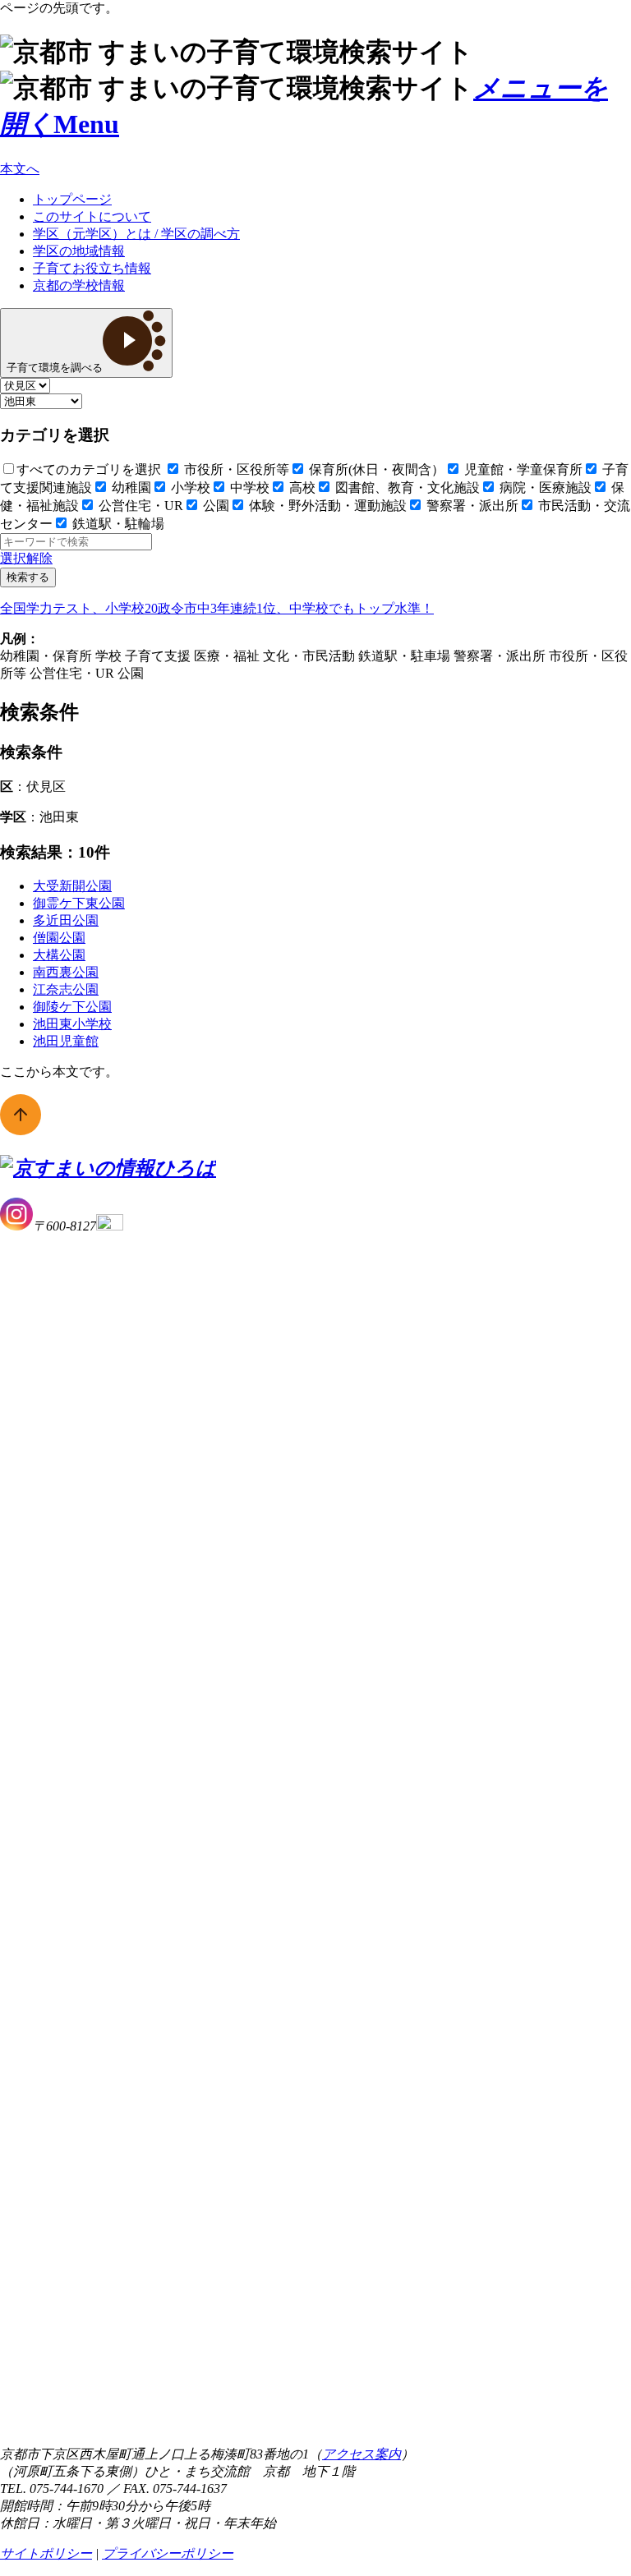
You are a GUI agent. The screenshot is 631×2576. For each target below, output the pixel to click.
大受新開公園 (72, 886)
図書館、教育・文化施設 (406, 488)
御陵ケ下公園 (72, 1007)
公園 (214, 506)
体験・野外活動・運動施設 (326, 506)
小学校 (189, 488)
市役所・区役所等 (235, 469)
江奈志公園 (66, 989)
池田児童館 (66, 1041)
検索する (28, 577)
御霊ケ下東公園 (79, 903)
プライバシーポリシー (168, 2553)
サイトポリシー (46, 2553)
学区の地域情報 (79, 251)
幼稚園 (130, 488)
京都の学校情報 (79, 285)
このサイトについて (92, 216)
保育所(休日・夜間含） (375, 469)
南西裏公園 (66, 972)
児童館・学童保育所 (522, 469)
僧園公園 (59, 938)
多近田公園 (66, 920)
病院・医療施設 (544, 488)
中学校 (248, 488)
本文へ (20, 169)
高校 (301, 488)
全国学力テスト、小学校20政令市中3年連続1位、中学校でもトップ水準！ (217, 608)
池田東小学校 (72, 1024)
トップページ (72, 199)
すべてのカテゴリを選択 (89, 469)
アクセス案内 (362, 2454)
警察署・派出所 (471, 506)
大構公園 (59, 955)
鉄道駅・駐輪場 (117, 524)
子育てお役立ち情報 (92, 268)
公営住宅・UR (139, 506)
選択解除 (26, 558)
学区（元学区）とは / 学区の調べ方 (136, 234)
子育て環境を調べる (55, 368)
